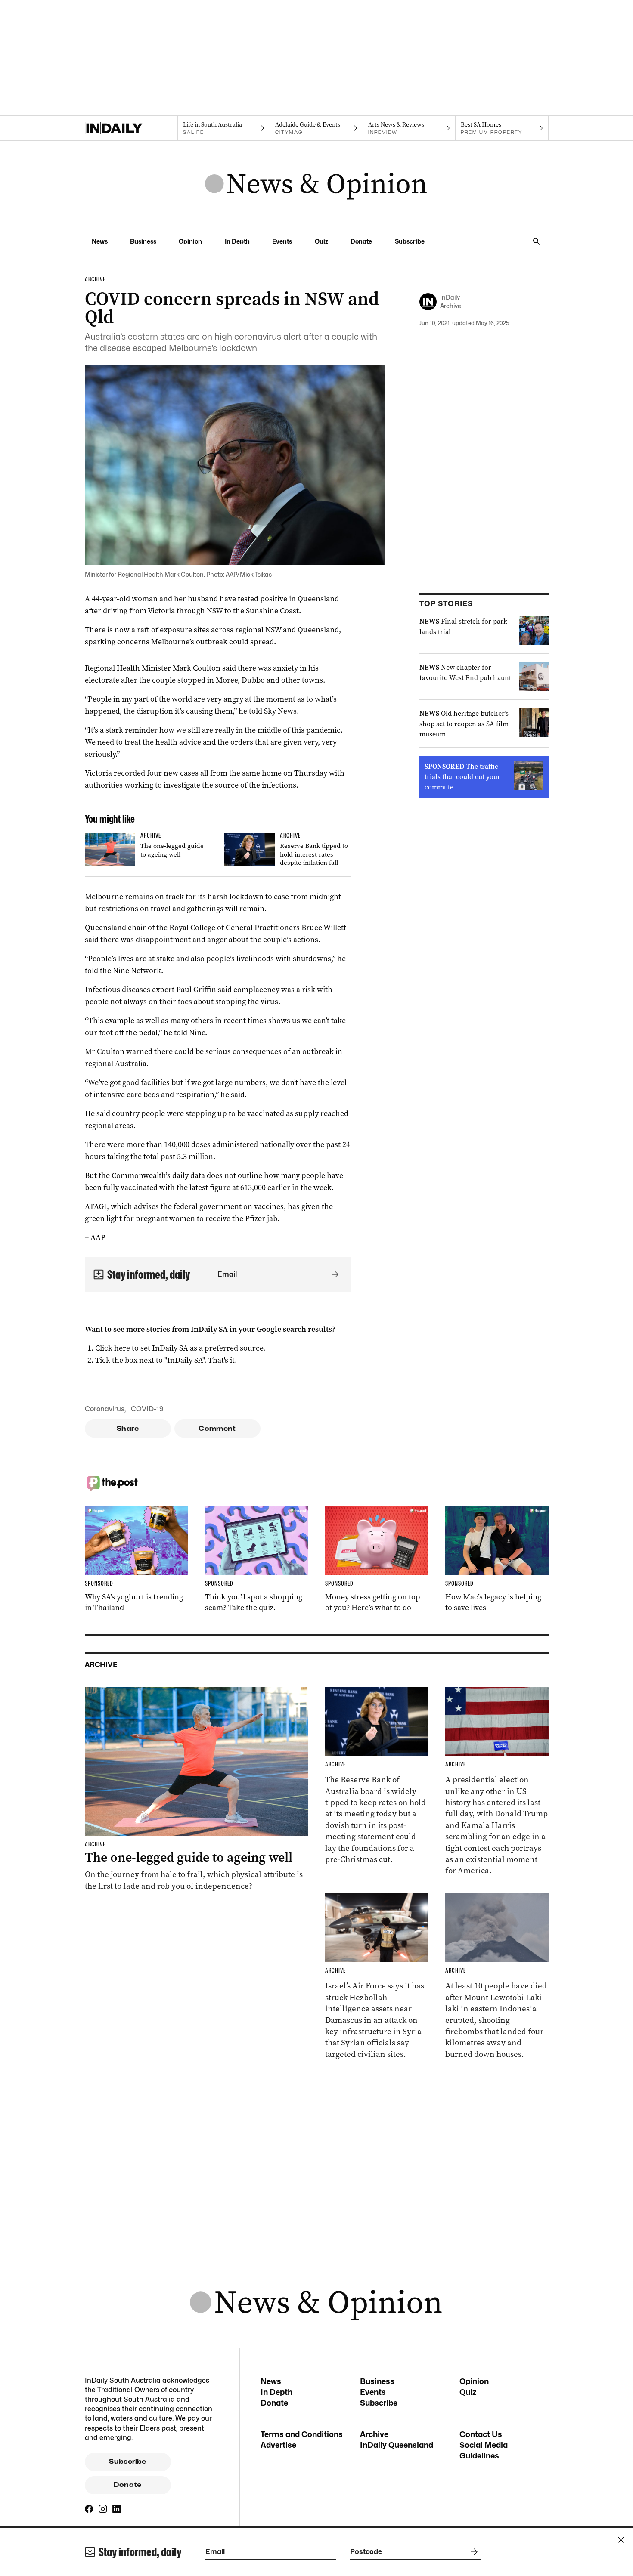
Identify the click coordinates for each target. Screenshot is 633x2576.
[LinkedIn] (117, 2509)
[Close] (621, 2540)
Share (128, 1429)
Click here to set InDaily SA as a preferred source (179, 1348)
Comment (217, 1429)
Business (143, 241)
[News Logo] (316, 185)
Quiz (321, 241)
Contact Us (481, 2434)
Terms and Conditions (302, 2434)
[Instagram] (103, 2509)
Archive (374, 2434)
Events (282, 241)
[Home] (131, 128)
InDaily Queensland (397, 2445)
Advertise (278, 2445)
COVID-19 (147, 1409)
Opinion (190, 241)
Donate (361, 241)
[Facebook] (89, 2509)
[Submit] (333, 1274)
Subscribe (410, 241)
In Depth (237, 241)
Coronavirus (105, 1409)
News (100, 241)
